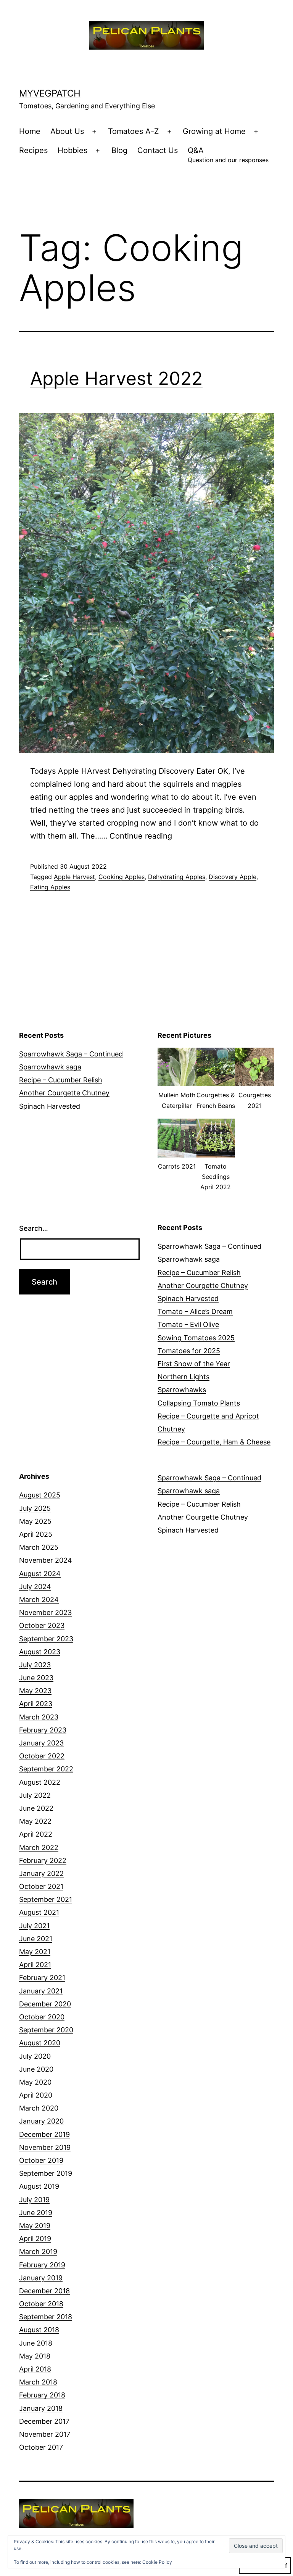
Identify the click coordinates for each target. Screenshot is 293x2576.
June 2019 (36, 2213)
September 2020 (46, 2030)
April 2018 (35, 2369)
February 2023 (43, 1730)
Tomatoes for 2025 (189, 1351)
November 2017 (45, 2434)
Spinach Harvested (50, 1106)
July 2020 (35, 2056)
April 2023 (36, 1704)
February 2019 (42, 2265)
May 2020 (35, 2082)
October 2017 (41, 2447)
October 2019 (41, 2160)
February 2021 (42, 1978)
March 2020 (39, 2108)
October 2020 (42, 2017)
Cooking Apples (122, 877)
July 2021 (34, 1926)
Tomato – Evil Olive (188, 1324)
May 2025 (35, 1521)
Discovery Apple (233, 877)
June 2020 (36, 2069)
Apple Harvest (74, 877)
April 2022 (36, 1834)
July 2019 (34, 2200)
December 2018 (44, 2291)
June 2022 (36, 1808)
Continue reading (141, 836)
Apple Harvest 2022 (116, 378)
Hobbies (72, 150)
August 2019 (39, 2186)
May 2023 (35, 1691)
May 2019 (35, 2226)
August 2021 (39, 1912)
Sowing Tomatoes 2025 (196, 1338)
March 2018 (38, 2382)
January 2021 (41, 1991)
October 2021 (41, 1886)
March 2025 (39, 1547)
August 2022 (40, 1782)
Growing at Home (214, 131)
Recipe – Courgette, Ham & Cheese (214, 1442)
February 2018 (42, 2395)
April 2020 (36, 2095)
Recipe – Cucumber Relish (61, 1080)
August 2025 (40, 1495)
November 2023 (45, 1612)
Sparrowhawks (182, 1390)
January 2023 (41, 1743)
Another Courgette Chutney (64, 1093)
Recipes (33, 150)
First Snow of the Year (194, 1364)
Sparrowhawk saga (50, 1067)
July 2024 (35, 1587)
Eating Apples (50, 887)
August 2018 (39, 2330)
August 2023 (40, 1652)
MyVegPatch (50, 93)
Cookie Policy (157, 2562)
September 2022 (46, 1769)
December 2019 (44, 2134)
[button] (177, 1083)
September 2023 (46, 1639)
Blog (119, 150)
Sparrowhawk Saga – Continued (71, 1054)
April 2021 (35, 1965)
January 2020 (41, 2121)
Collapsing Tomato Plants (199, 1403)
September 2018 (46, 2317)
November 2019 (45, 2147)
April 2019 (35, 2239)
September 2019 (46, 2173)
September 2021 (46, 1899)
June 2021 (36, 1939)
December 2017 (44, 2421)
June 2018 (36, 2343)
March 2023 (39, 1717)
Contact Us (158, 150)
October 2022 (42, 1756)
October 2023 (42, 1625)
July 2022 (35, 1795)
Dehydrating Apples (177, 877)
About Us (67, 131)
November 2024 (46, 1560)
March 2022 (39, 1847)
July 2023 (35, 1665)
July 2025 (35, 1508)
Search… (34, 1228)
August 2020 (40, 2043)
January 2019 (41, 2278)
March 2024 (39, 1600)
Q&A (228, 155)
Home (30, 131)
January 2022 (41, 1873)
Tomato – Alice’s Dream (195, 1311)
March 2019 (38, 2252)
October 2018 (41, 2304)
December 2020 (45, 2004)
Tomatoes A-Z (134, 131)
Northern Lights (184, 1377)
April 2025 (36, 1534)
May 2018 (35, 2356)
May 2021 (35, 1952)
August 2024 (40, 1574)
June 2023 (36, 1678)
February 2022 (43, 1860)
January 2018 (41, 2408)
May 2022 (35, 1821)
